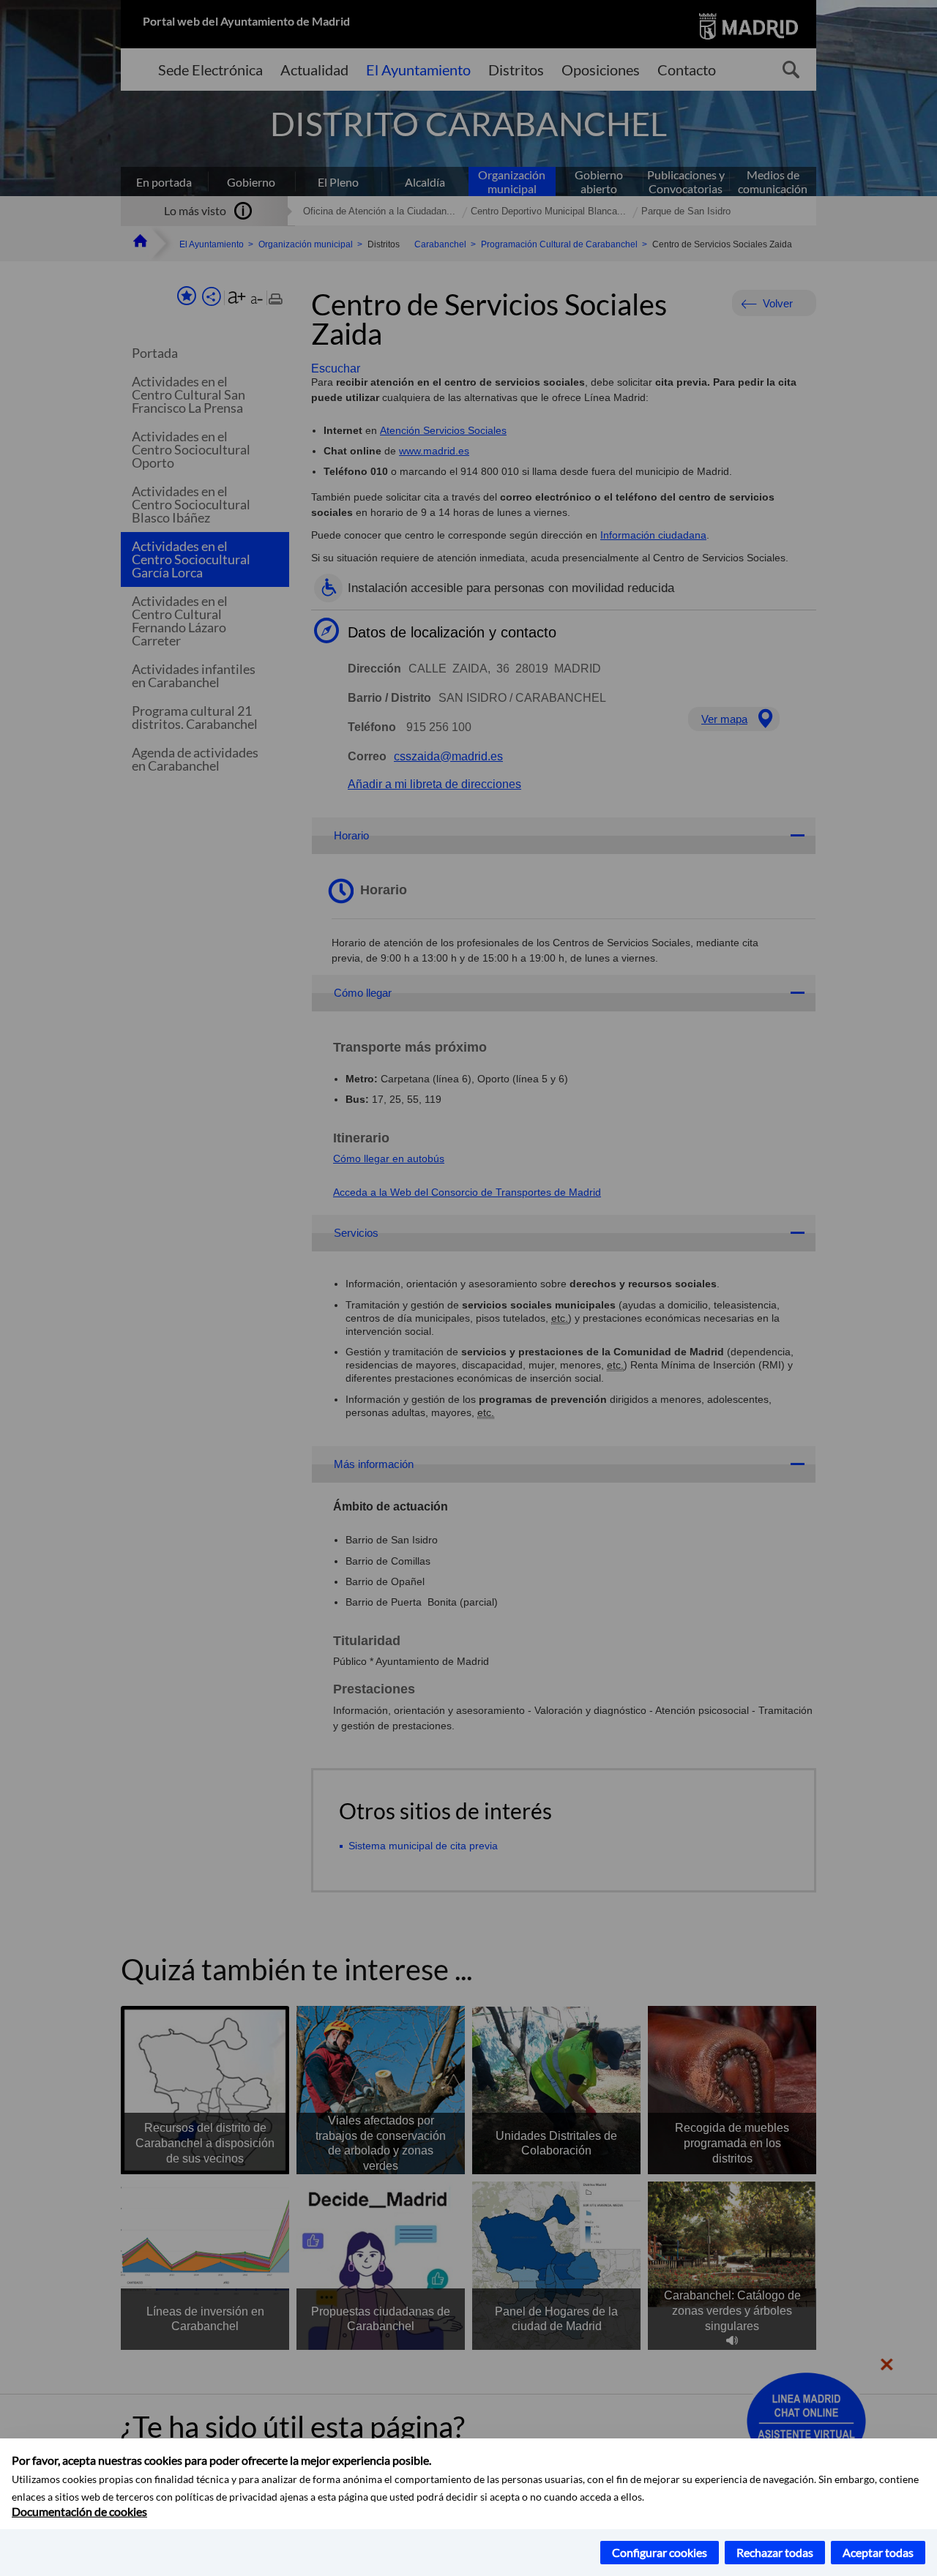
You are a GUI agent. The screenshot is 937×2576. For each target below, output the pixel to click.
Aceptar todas (878, 2552)
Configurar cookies (660, 2552)
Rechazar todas (775, 2552)
